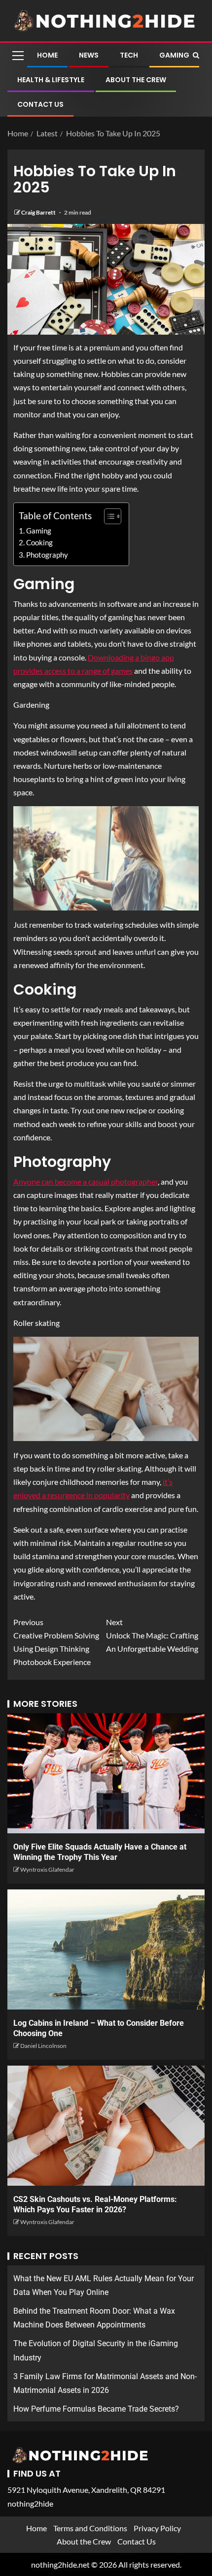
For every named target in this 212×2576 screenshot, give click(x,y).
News (89, 55)
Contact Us (40, 104)
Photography (47, 555)
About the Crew (136, 80)
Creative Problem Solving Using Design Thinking (56, 1635)
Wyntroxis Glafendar (47, 1869)
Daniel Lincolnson (43, 2046)
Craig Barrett (39, 212)
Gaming (174, 55)
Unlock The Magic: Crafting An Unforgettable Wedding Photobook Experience (106, 1642)
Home (47, 55)
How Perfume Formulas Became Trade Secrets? (96, 2409)
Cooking (39, 542)
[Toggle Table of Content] (108, 516)
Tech (129, 55)
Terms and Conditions (90, 2528)
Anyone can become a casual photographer (86, 1181)
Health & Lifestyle (51, 80)
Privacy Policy (157, 2528)
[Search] (196, 55)
